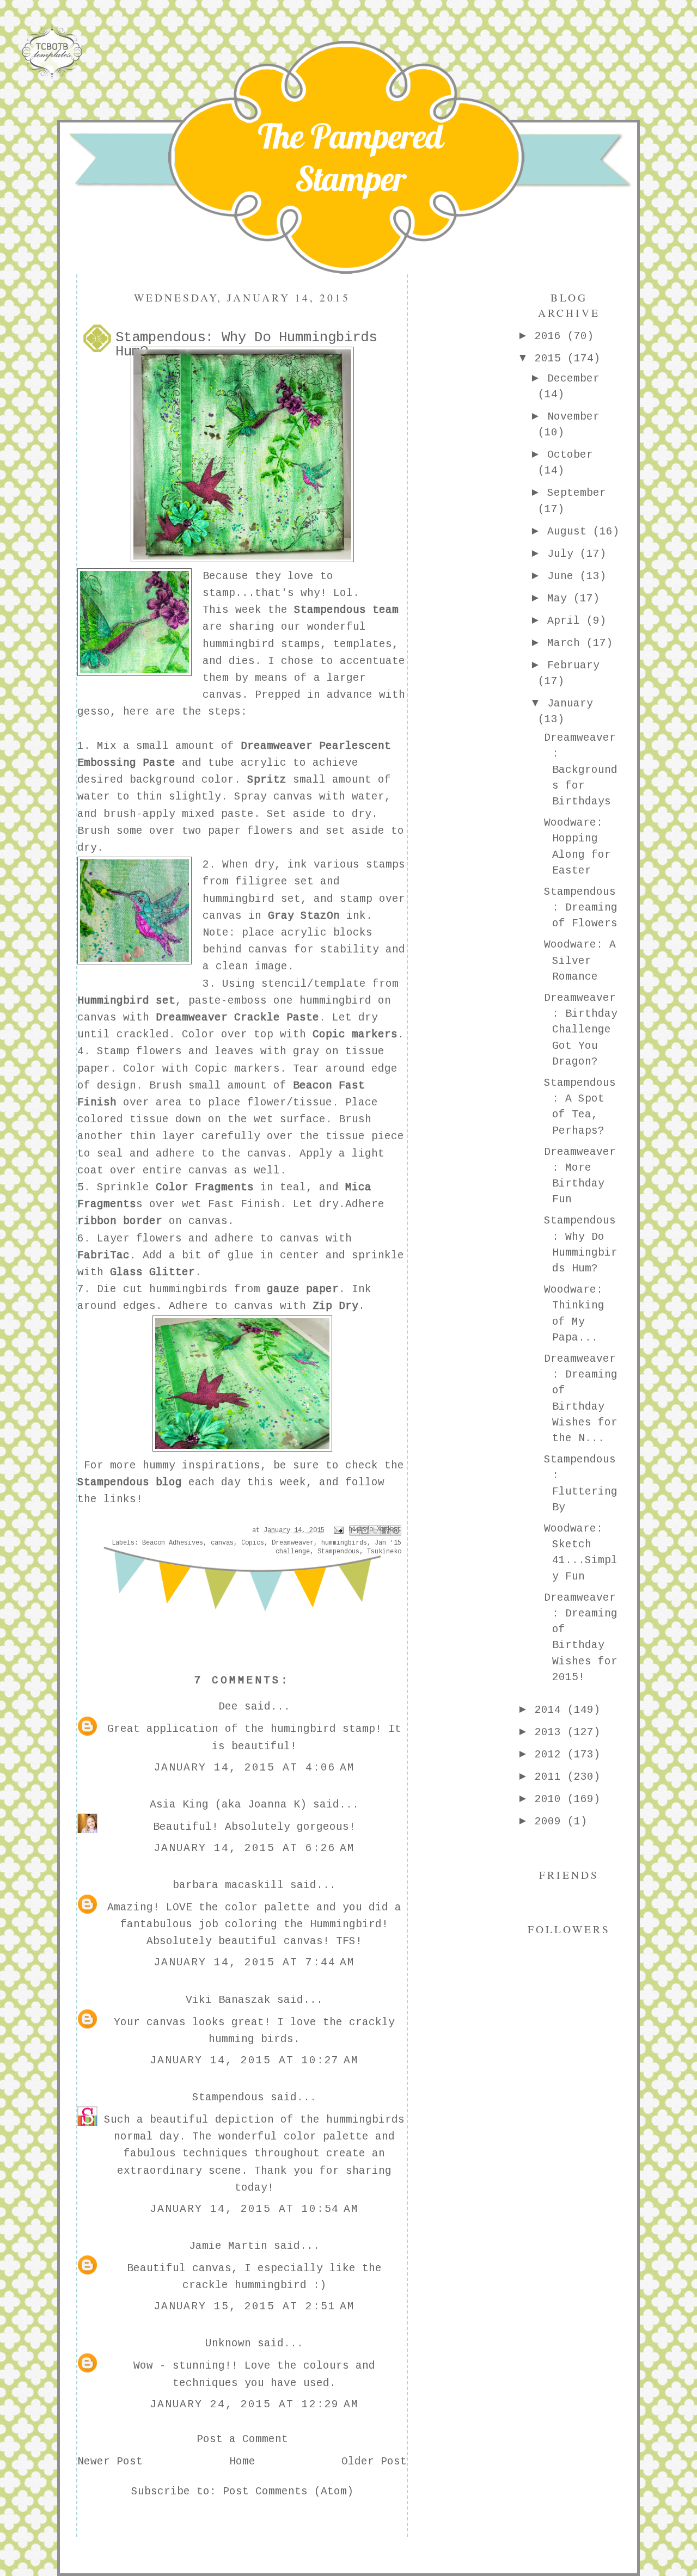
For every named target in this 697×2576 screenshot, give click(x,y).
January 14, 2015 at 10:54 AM (255, 2209)
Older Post (374, 2462)
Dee (228, 1707)
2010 (551, 1799)
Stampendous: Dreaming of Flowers (581, 908)
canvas (222, 1543)
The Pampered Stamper (350, 157)
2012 (551, 1755)
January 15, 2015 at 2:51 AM (255, 2307)
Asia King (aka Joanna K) (228, 1805)
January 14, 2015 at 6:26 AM (255, 1848)
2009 (551, 1822)
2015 (551, 359)
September (577, 493)
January (570, 704)
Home (242, 2462)
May (560, 599)
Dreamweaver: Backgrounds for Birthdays (581, 770)
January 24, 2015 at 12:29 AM (255, 2405)
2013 (551, 1732)
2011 (551, 1777)
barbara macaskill (228, 1885)
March (567, 643)
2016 (551, 336)
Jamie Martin (228, 2246)
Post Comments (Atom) (288, 2492)
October (570, 455)
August (570, 532)
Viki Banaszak (228, 2000)
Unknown (228, 2344)
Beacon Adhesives (173, 1543)
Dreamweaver (293, 1543)
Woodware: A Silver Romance (580, 961)
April (567, 621)
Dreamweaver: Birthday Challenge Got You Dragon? (581, 1030)
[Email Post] (339, 1530)
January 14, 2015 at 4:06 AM (255, 1768)
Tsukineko (384, 1552)
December (573, 379)
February (573, 666)
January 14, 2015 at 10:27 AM (255, 2061)
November (573, 417)
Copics (253, 1543)
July (564, 554)
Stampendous (338, 1552)
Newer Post (110, 2462)
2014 (551, 1710)
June (564, 576)
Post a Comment (242, 2439)
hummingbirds (344, 1543)
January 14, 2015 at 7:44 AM (255, 1963)
